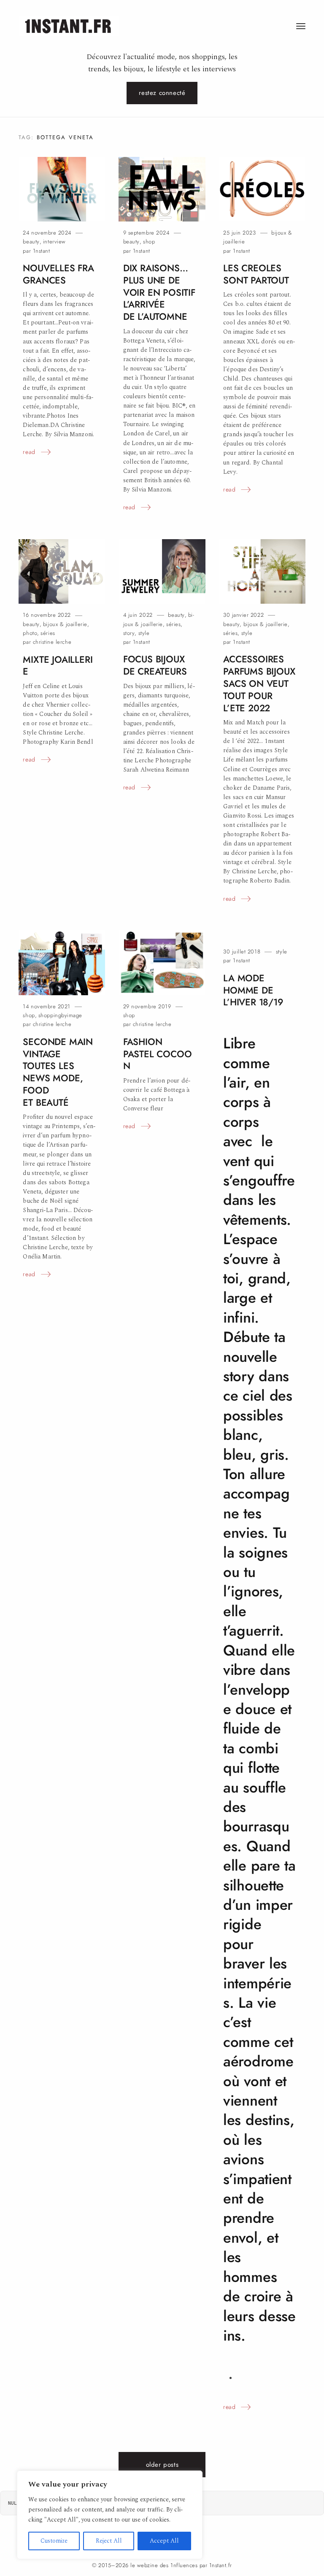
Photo (30, 633)
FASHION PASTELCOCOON (158, 1054)
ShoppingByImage (60, 1015)
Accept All (164, 2541)
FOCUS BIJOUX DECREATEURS (155, 665)
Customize (54, 2541)
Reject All (109, 2541)
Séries (48, 633)
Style (144, 633)
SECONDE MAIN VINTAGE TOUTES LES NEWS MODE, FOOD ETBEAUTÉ (58, 1072)
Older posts (162, 2465)
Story (129, 633)
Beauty (31, 242)
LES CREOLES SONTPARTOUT (256, 274)
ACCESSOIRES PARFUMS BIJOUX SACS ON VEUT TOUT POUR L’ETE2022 (259, 683)
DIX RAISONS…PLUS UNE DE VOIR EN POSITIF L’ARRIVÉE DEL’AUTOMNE (159, 292)
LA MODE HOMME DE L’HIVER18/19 (253, 990)
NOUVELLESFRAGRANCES (58, 274)
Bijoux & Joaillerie (65, 624)
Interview (54, 242)
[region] (110, 2515)
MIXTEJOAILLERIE (58, 666)
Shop (149, 242)
